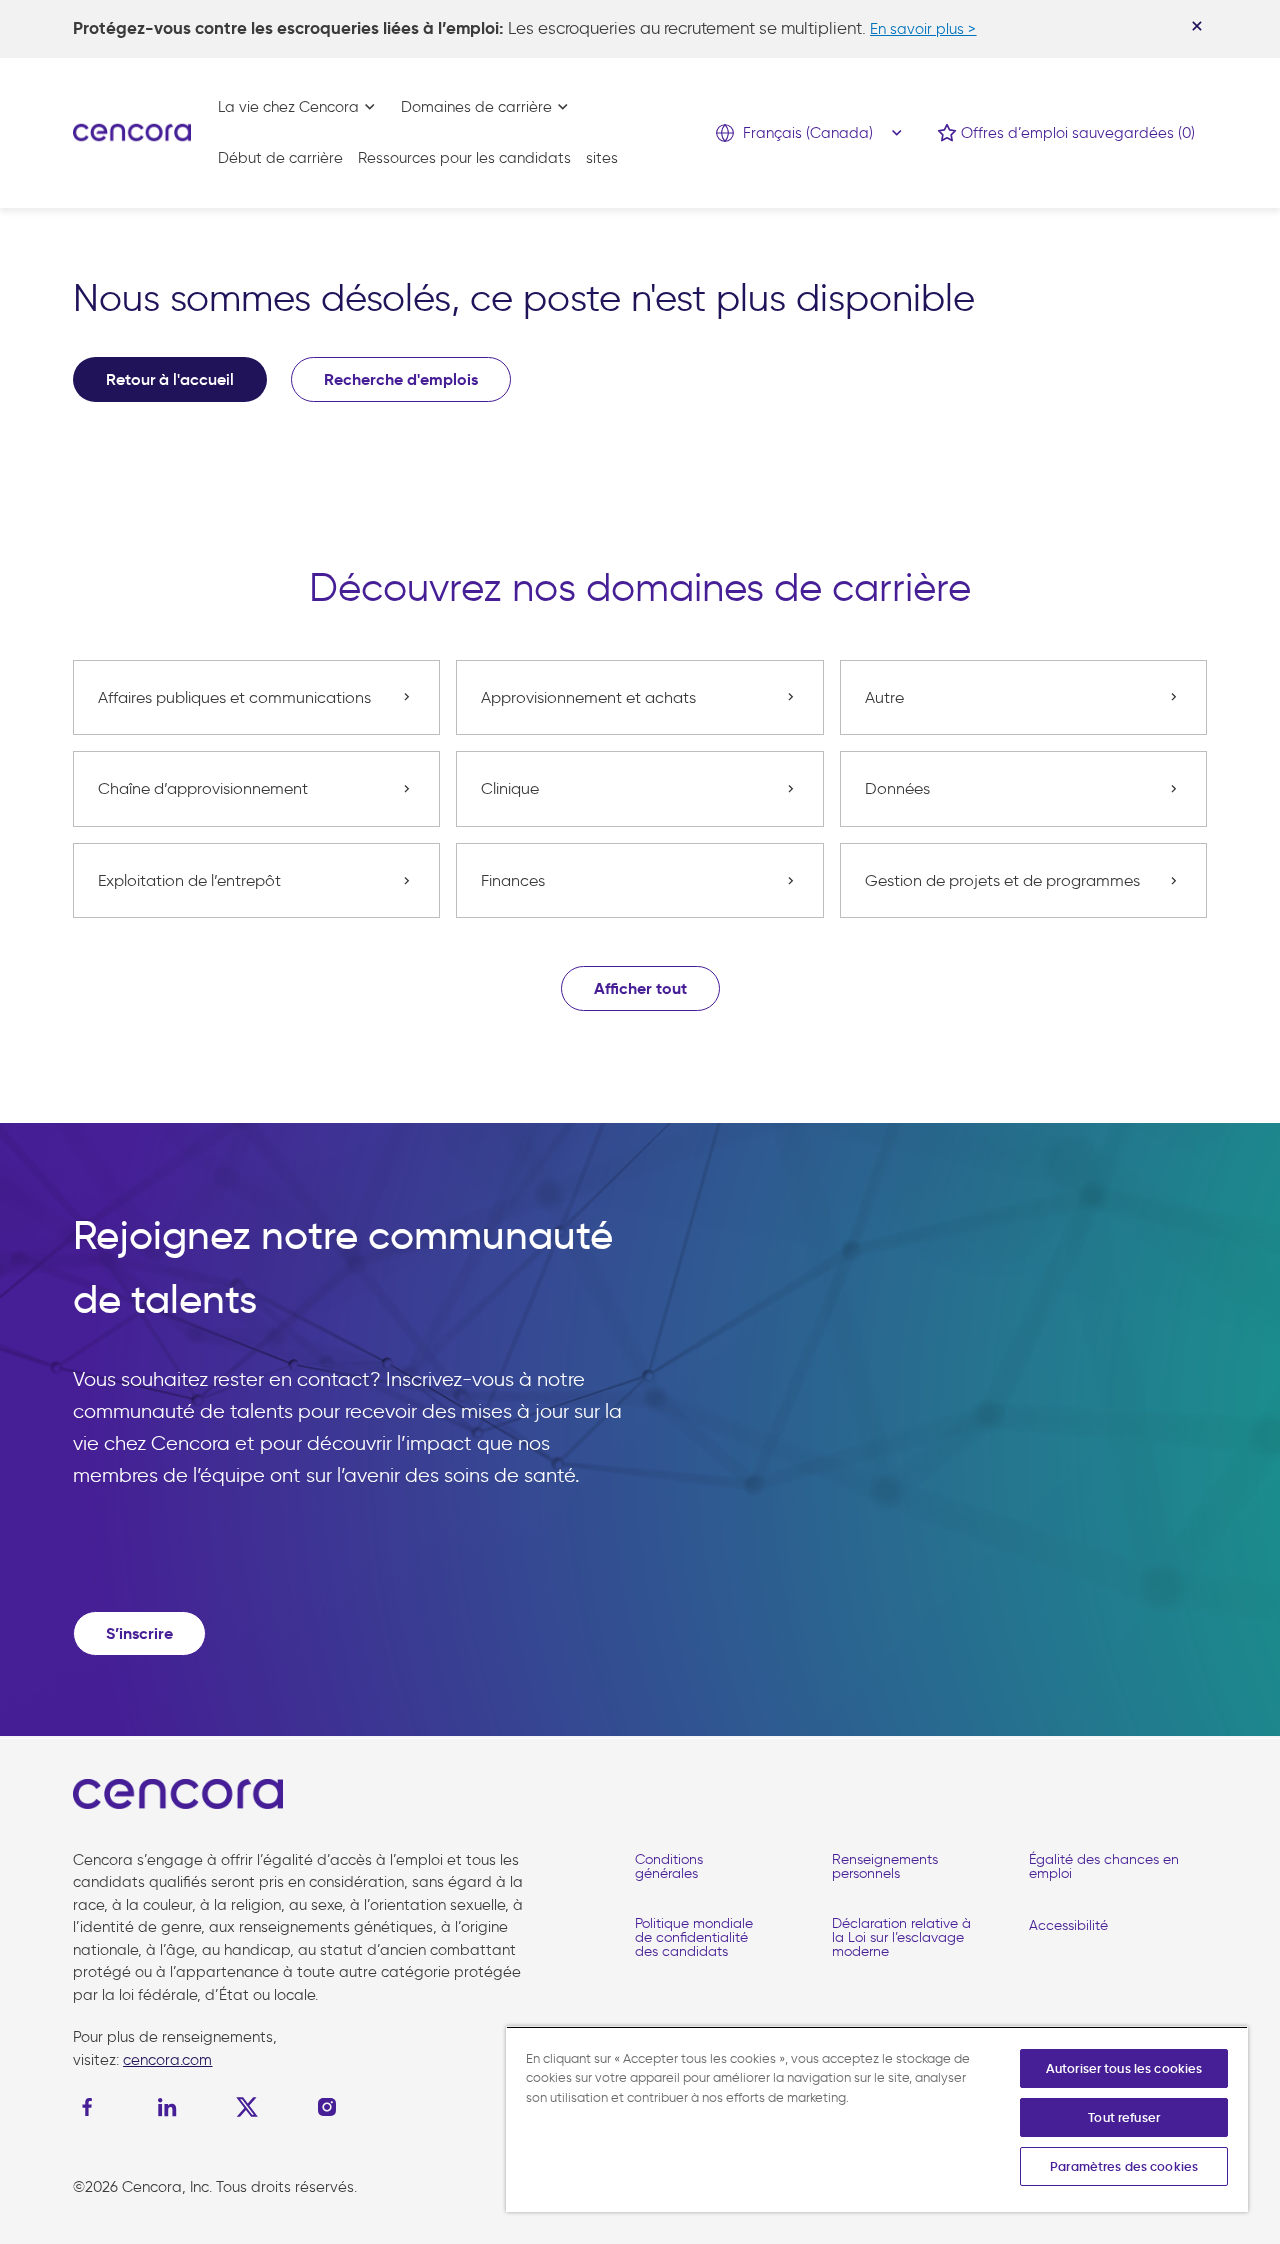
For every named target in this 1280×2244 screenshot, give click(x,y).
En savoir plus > (923, 29)
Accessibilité (1068, 1925)
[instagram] (327, 2107)
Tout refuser (1124, 2117)
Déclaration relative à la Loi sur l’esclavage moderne (901, 1937)
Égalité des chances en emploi (1104, 1866)
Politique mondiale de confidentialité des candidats (694, 1937)
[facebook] (92, 2107)
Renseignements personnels (885, 1866)
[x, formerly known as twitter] (247, 2107)
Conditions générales (669, 1866)
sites (602, 158)
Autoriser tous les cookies (1124, 2068)
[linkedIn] (167, 2107)
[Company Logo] (132, 131)
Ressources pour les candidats (464, 158)
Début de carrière (280, 158)
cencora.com (167, 2060)
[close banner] (1197, 26)
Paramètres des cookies (1124, 2166)
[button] (640, 988)
